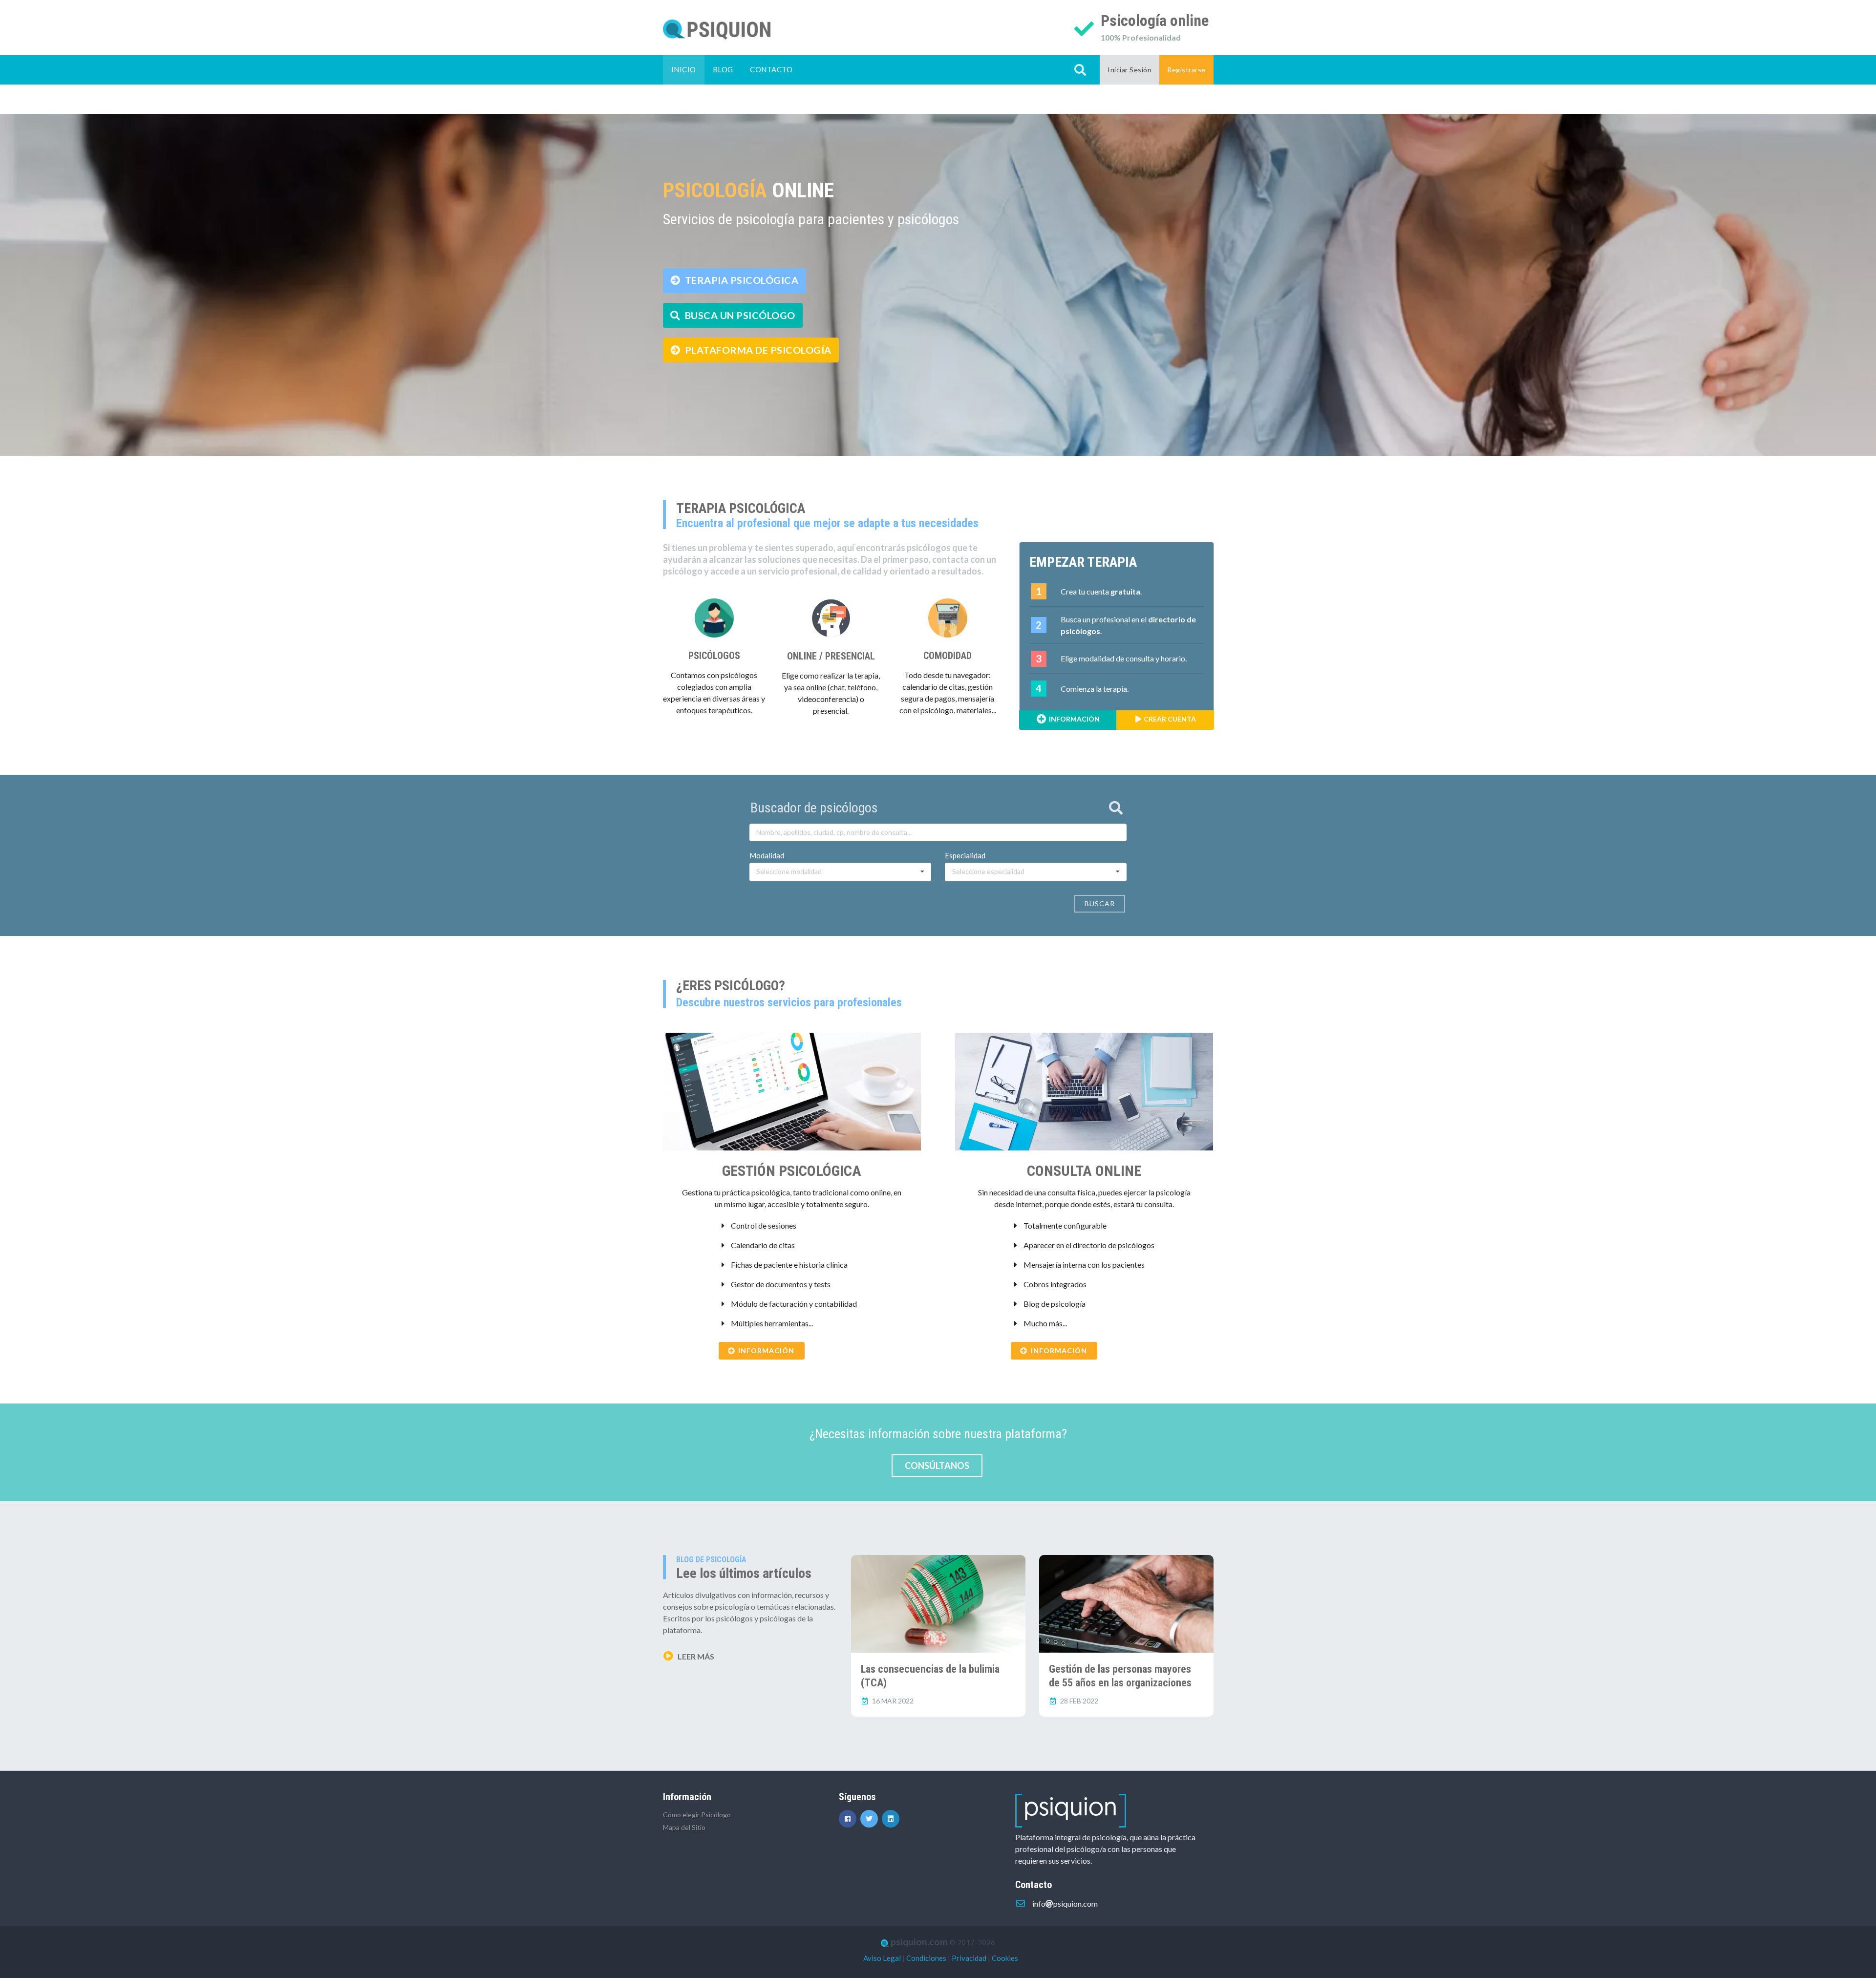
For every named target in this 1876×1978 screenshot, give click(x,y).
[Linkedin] (892, 1818)
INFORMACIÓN (1074, 719)
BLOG (723, 69)
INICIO (684, 69)
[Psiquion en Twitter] (871, 1818)
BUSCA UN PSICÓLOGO (739, 315)
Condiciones (926, 1958)
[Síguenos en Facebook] (850, 1818)
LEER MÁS (695, 1656)
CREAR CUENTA (1169, 719)
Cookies (1005, 1958)
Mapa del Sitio (684, 1827)
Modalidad (767, 855)
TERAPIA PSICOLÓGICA (740, 280)
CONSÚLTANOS (937, 1466)
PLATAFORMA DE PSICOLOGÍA (757, 350)
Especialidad (965, 855)
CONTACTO (771, 69)
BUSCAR (1100, 904)
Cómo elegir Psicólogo (697, 1815)
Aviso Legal (882, 1958)
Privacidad (969, 1958)
